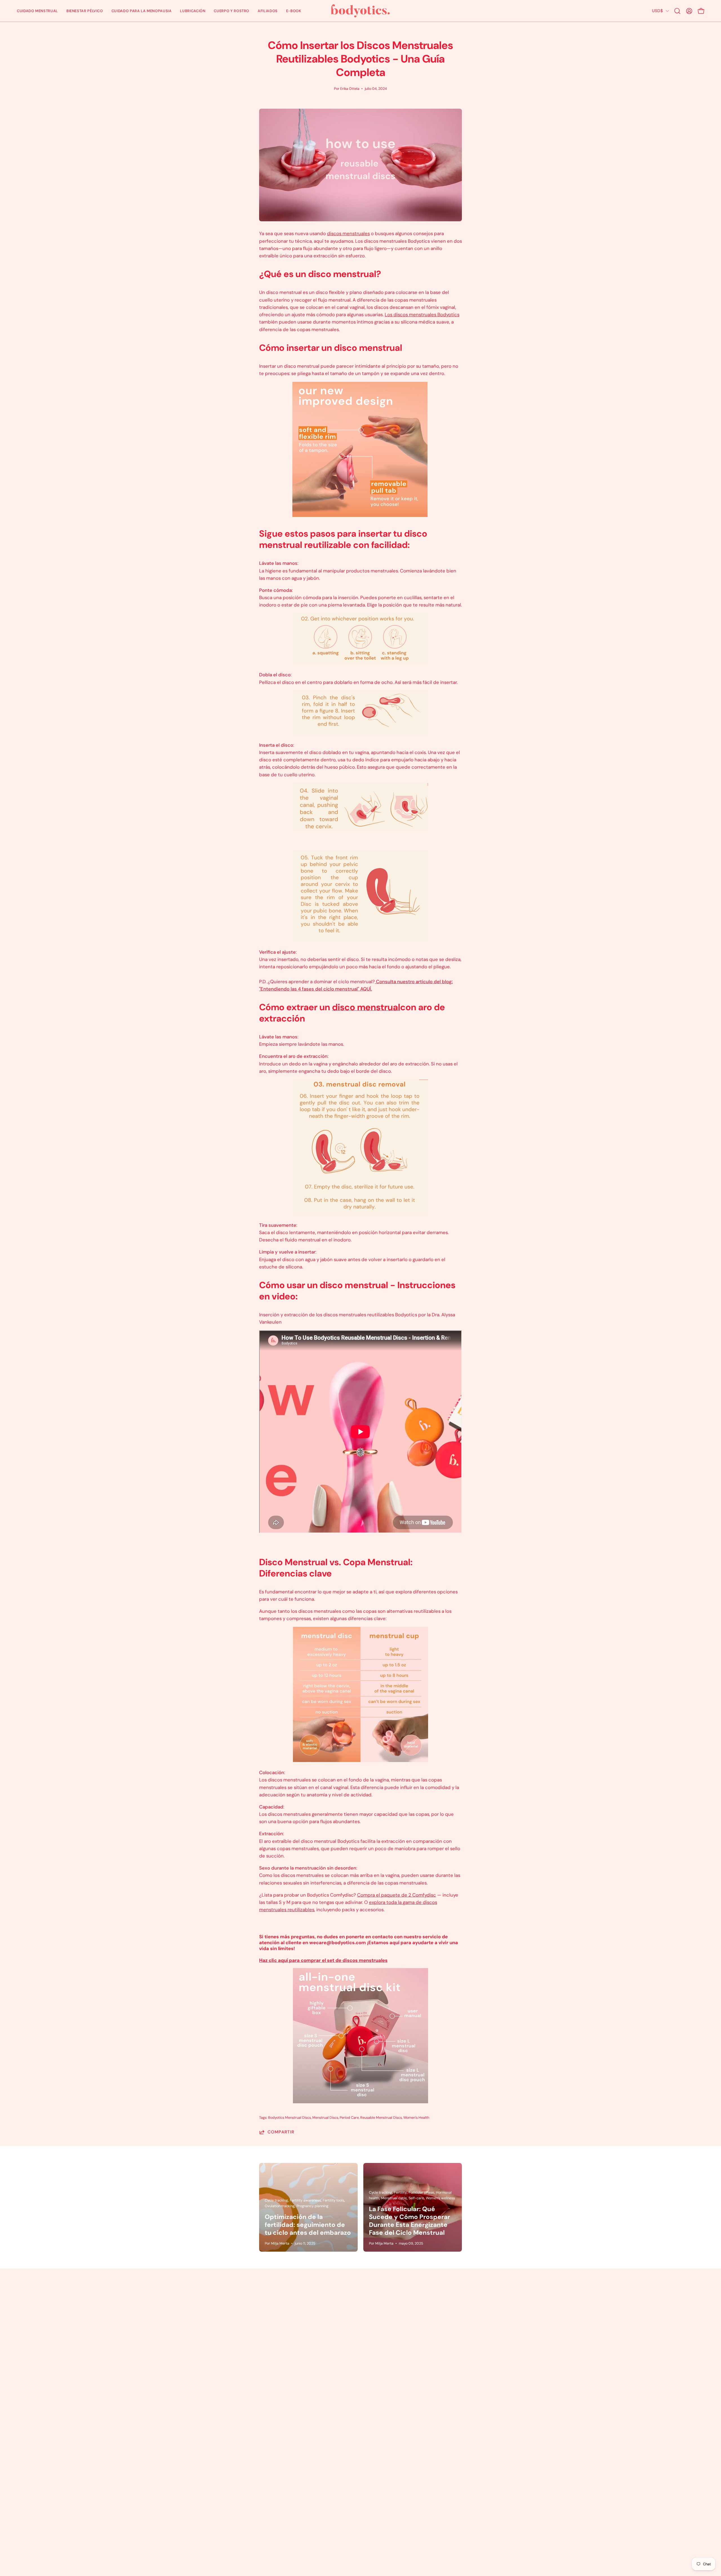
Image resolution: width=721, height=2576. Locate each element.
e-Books (236, 2371)
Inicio (232, 2293)
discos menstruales (348, 233)
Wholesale (378, 2351)
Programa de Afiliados (250, 2341)
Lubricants (378, 2332)
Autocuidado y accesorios (395, 2312)
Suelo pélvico (381, 2302)
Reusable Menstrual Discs (381, 2118)
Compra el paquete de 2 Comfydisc (397, 1895)
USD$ (657, 11)
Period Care (349, 2118)
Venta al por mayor (247, 2332)
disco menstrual (366, 1007)
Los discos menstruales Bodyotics (422, 315)
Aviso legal (238, 2361)
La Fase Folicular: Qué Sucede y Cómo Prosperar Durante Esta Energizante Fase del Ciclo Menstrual (410, 2221)
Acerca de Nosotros (248, 2312)
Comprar (236, 2302)
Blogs (232, 2351)
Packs (372, 2322)
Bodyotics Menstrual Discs (290, 2118)
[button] (37, 11)
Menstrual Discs (325, 2118)
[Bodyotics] (360, 11)
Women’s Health (416, 2118)
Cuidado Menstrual (387, 2293)
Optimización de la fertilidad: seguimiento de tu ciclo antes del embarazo (308, 2225)
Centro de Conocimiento (394, 2341)
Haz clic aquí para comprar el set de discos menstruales (323, 1960)
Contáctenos (241, 2322)
